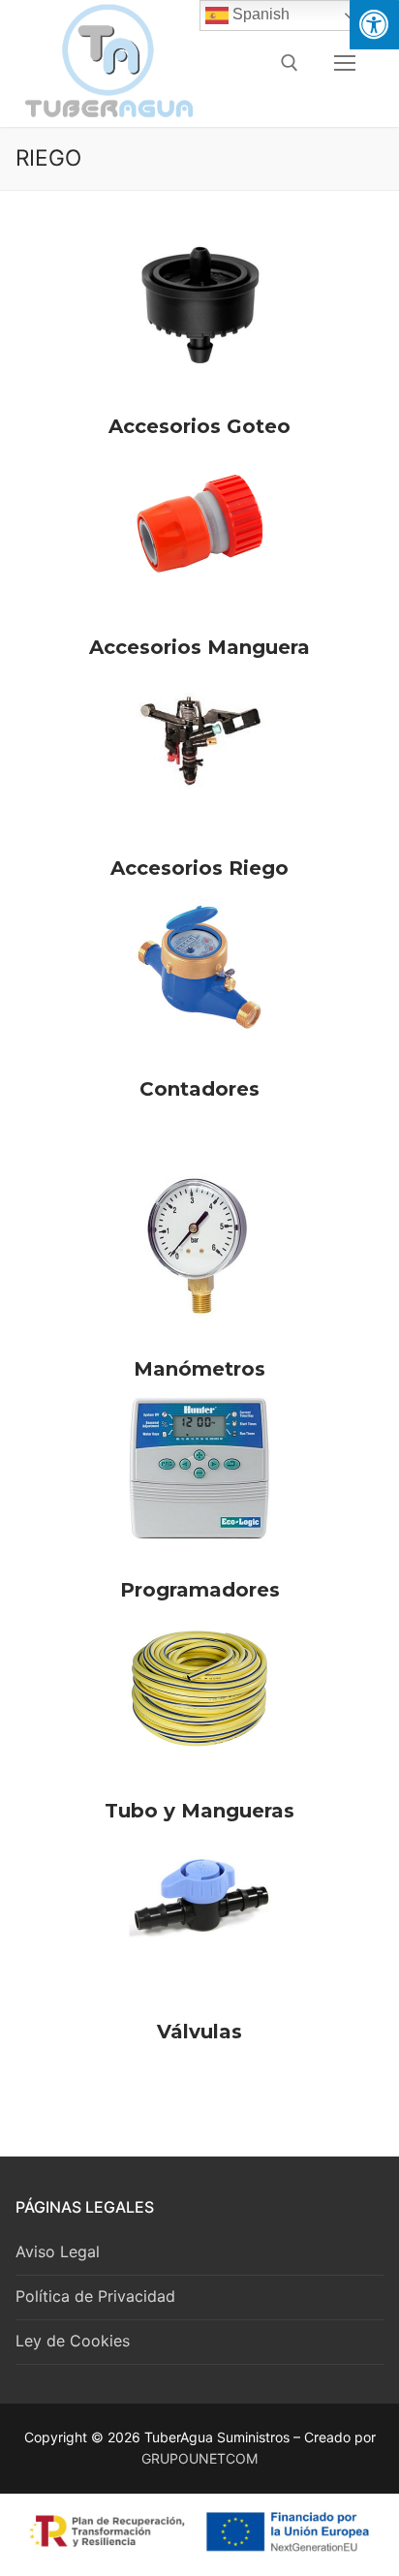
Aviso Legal (58, 2251)
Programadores (200, 1590)
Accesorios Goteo (199, 426)
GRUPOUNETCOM (199, 2458)
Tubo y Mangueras (199, 1811)
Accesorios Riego (199, 868)
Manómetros (199, 1369)
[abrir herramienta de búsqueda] (290, 63)
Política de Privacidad (95, 2296)
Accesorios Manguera (199, 647)
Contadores (199, 1089)
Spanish (259, 14)
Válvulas (199, 2032)
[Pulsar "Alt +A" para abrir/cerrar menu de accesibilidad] (374, 25)
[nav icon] (345, 63)
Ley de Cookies (73, 2341)
